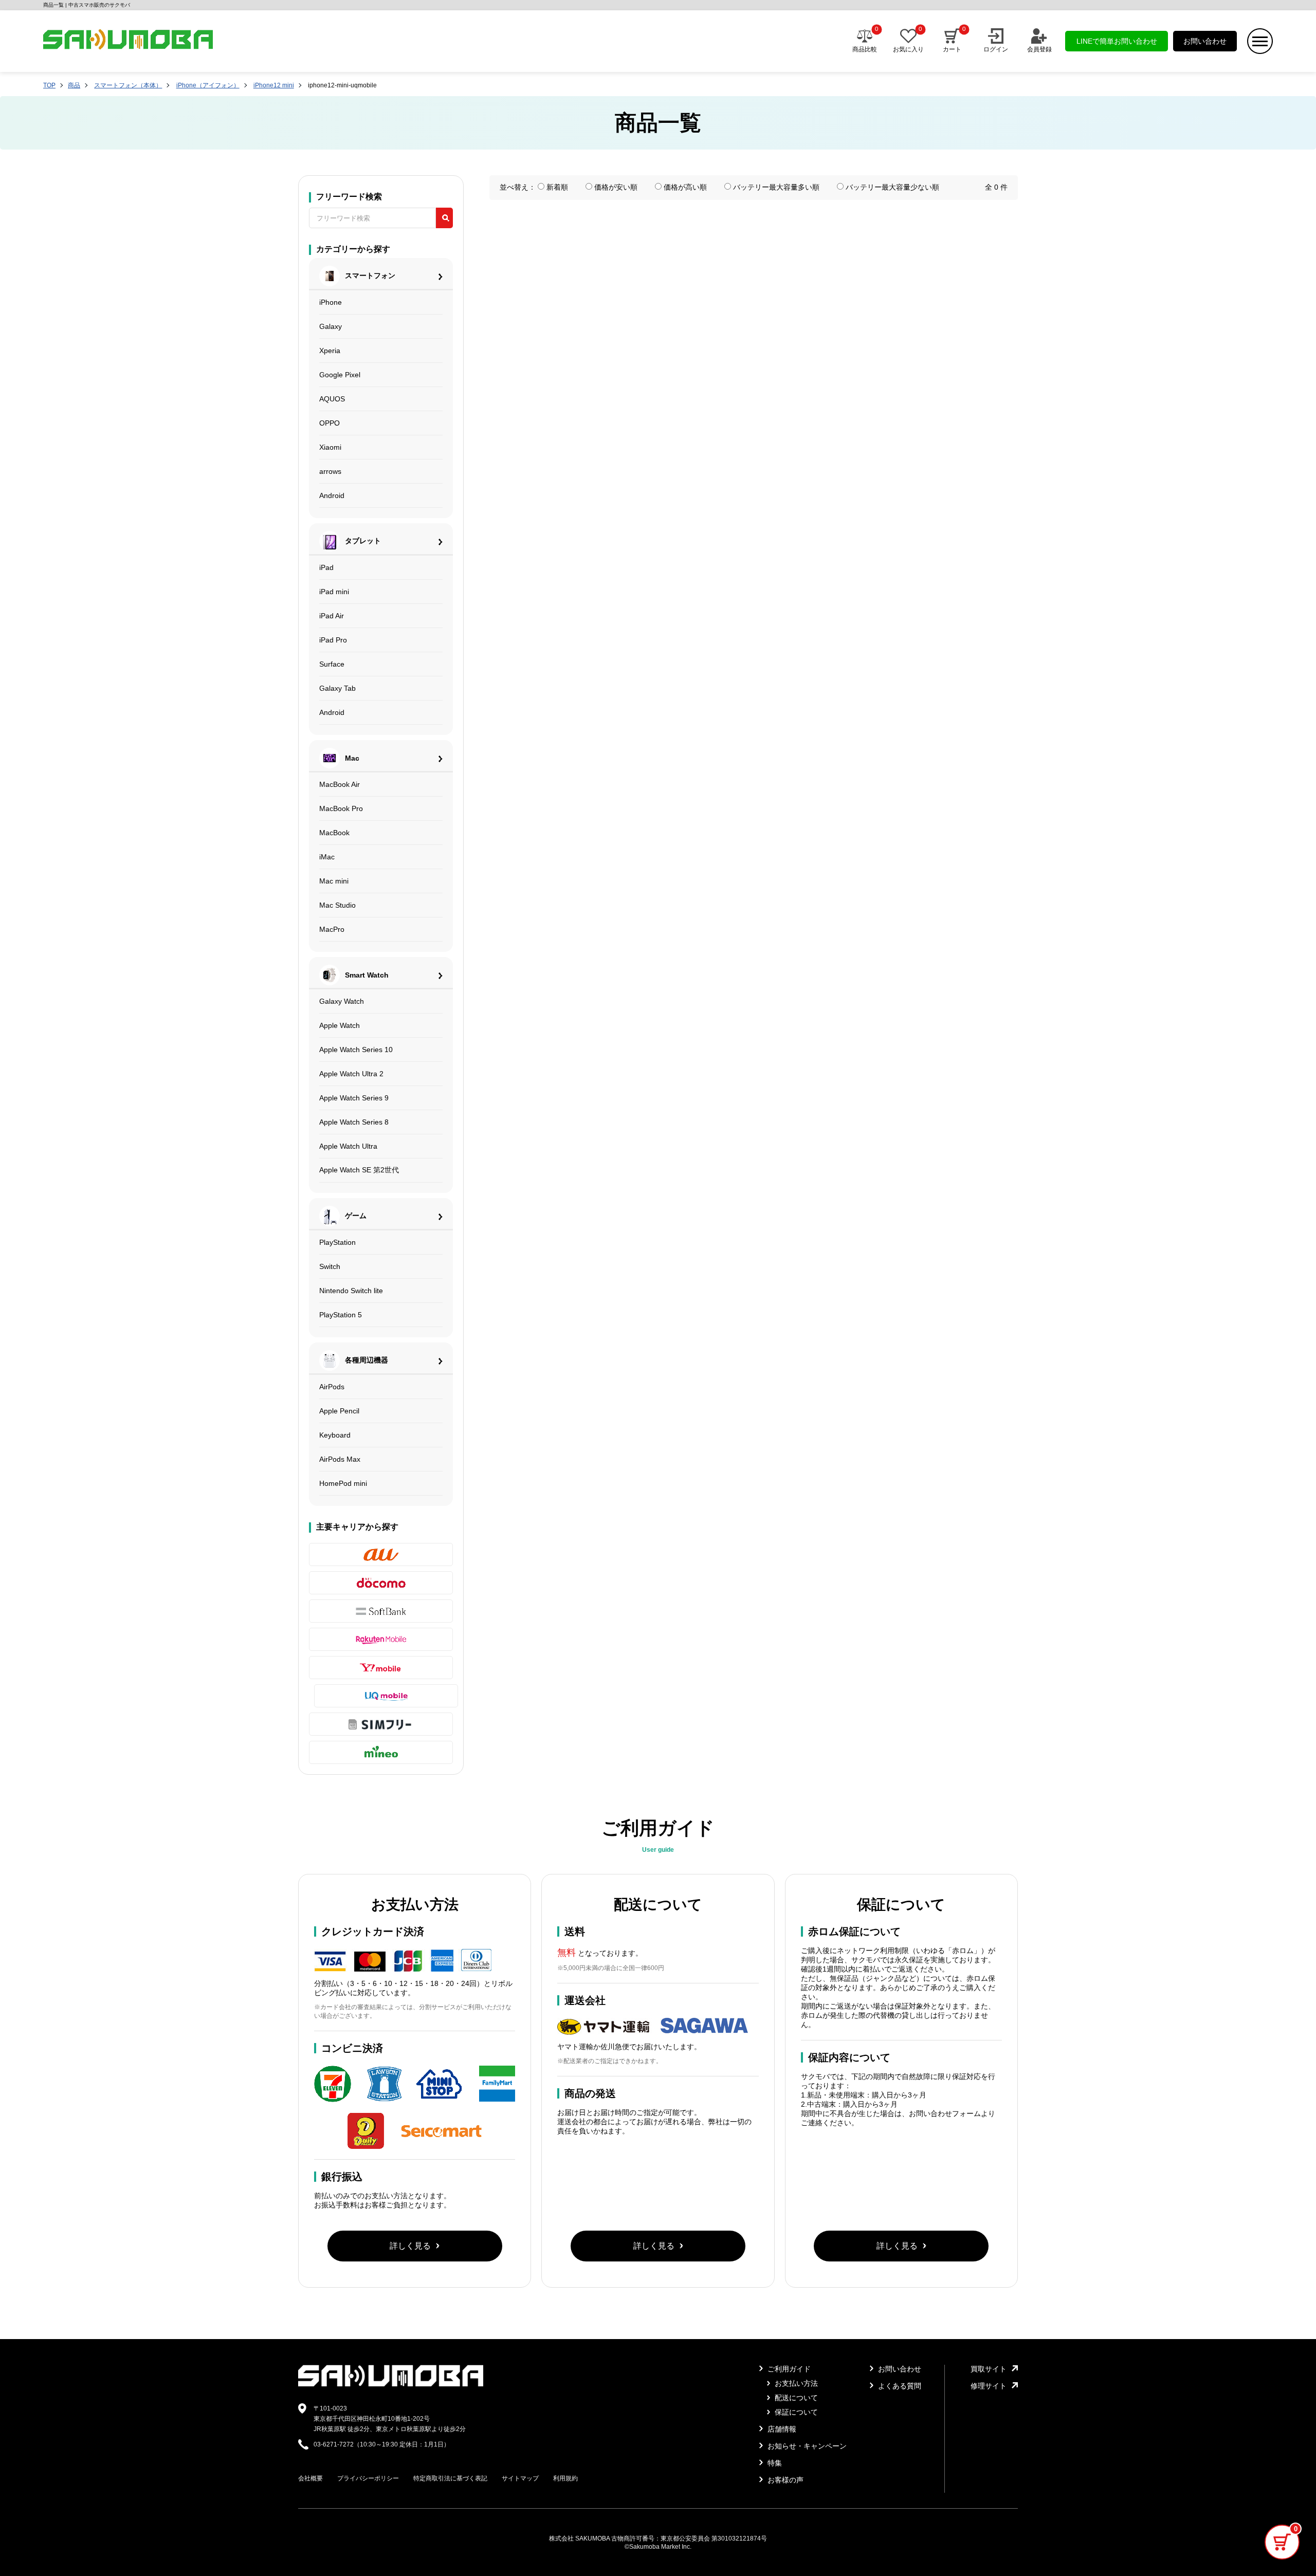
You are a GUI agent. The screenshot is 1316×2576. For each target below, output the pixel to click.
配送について (795, 2398)
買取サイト (989, 2369)
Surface (332, 664)
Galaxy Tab (337, 688)
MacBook (334, 833)
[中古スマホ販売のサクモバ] (391, 2384)
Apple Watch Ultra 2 (351, 1074)
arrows (330, 471)
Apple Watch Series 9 (354, 1098)
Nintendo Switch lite (351, 1291)
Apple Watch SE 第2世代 (359, 1170)
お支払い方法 (795, 2383)
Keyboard (335, 1435)
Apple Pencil (339, 1411)
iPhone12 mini (274, 85)
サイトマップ (520, 2478)
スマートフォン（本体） (128, 85)
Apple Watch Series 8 (354, 1122)
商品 (74, 85)
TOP (49, 85)
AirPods (332, 1387)
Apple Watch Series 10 (356, 1050)
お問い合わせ (1205, 41)
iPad (326, 567)
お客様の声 (784, 2480)
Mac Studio (337, 905)
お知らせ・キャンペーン (806, 2446)
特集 (774, 2463)
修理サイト (989, 2386)
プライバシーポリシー (368, 2478)
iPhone (331, 302)
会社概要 (310, 2478)
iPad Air (332, 616)
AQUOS (332, 399)
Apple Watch (340, 1025)
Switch (330, 1266)
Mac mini (334, 881)
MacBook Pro (341, 808)
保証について (795, 2412)
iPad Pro (333, 640)
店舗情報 (781, 2429)
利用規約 (565, 2478)
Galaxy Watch (342, 1001)
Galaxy (331, 326)
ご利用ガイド (788, 2369)
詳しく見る (410, 2246)
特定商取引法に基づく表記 (450, 2478)
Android (332, 495)
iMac (327, 857)
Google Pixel (340, 375)
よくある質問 (899, 2386)
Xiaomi (330, 447)
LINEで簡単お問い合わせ (1117, 41)
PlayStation (337, 1242)
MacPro (332, 929)
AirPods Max (340, 1459)
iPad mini (334, 592)
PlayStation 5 (341, 1315)
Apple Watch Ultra (348, 1146)
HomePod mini (343, 1483)
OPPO (330, 423)
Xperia (330, 351)
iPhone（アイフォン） (208, 85)
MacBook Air (340, 784)
